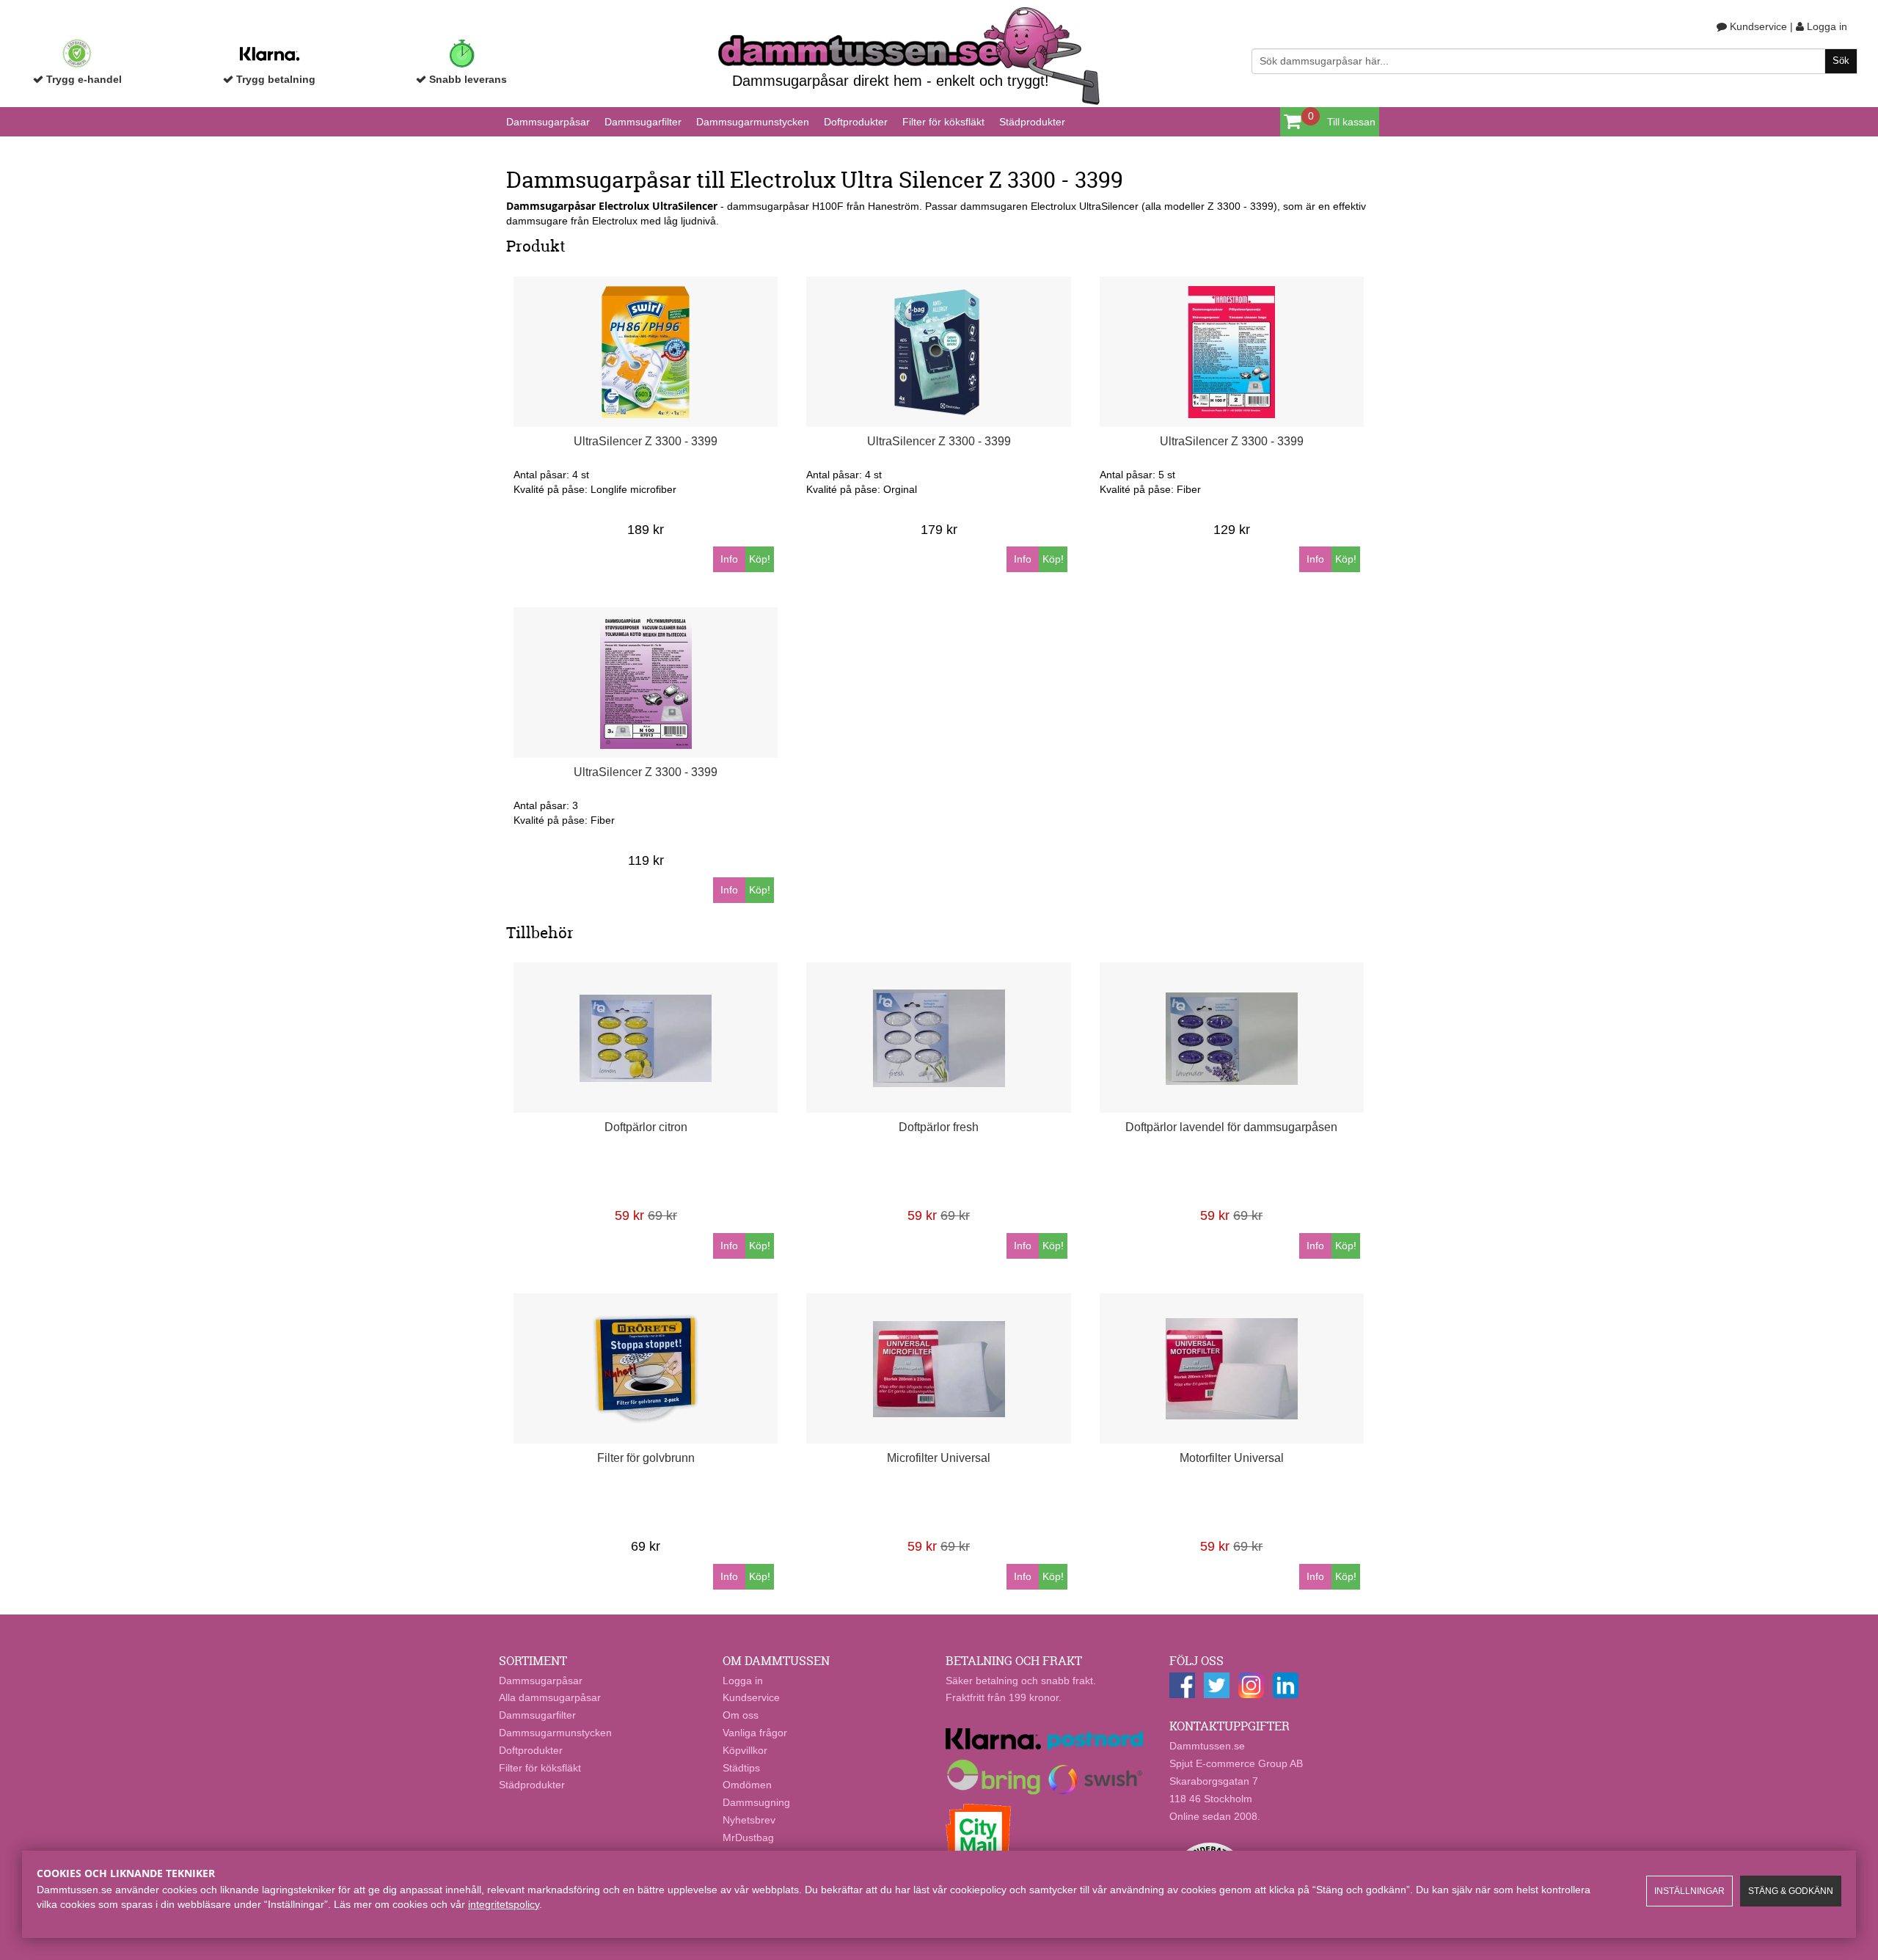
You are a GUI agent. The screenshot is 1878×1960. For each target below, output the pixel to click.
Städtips (741, 1768)
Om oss (741, 1715)
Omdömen (747, 1785)
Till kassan (1351, 122)
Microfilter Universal (939, 1458)
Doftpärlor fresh (939, 1127)
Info (729, 559)
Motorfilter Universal (1232, 1458)
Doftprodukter (856, 122)
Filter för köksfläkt (943, 122)
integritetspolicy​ (504, 1904)
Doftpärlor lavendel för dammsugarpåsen (1231, 1127)
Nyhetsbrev (749, 1820)
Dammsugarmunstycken (753, 122)
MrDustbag (748, 1837)
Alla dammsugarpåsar (550, 1697)
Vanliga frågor (755, 1733)
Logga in (1826, 26)
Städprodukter (1032, 122)
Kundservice (1757, 26)
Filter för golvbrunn (646, 1458)
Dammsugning (756, 1802)
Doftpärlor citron (646, 1127)
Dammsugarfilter (643, 122)
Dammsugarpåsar (548, 122)
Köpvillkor (745, 1750)
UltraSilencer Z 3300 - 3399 (646, 441)
